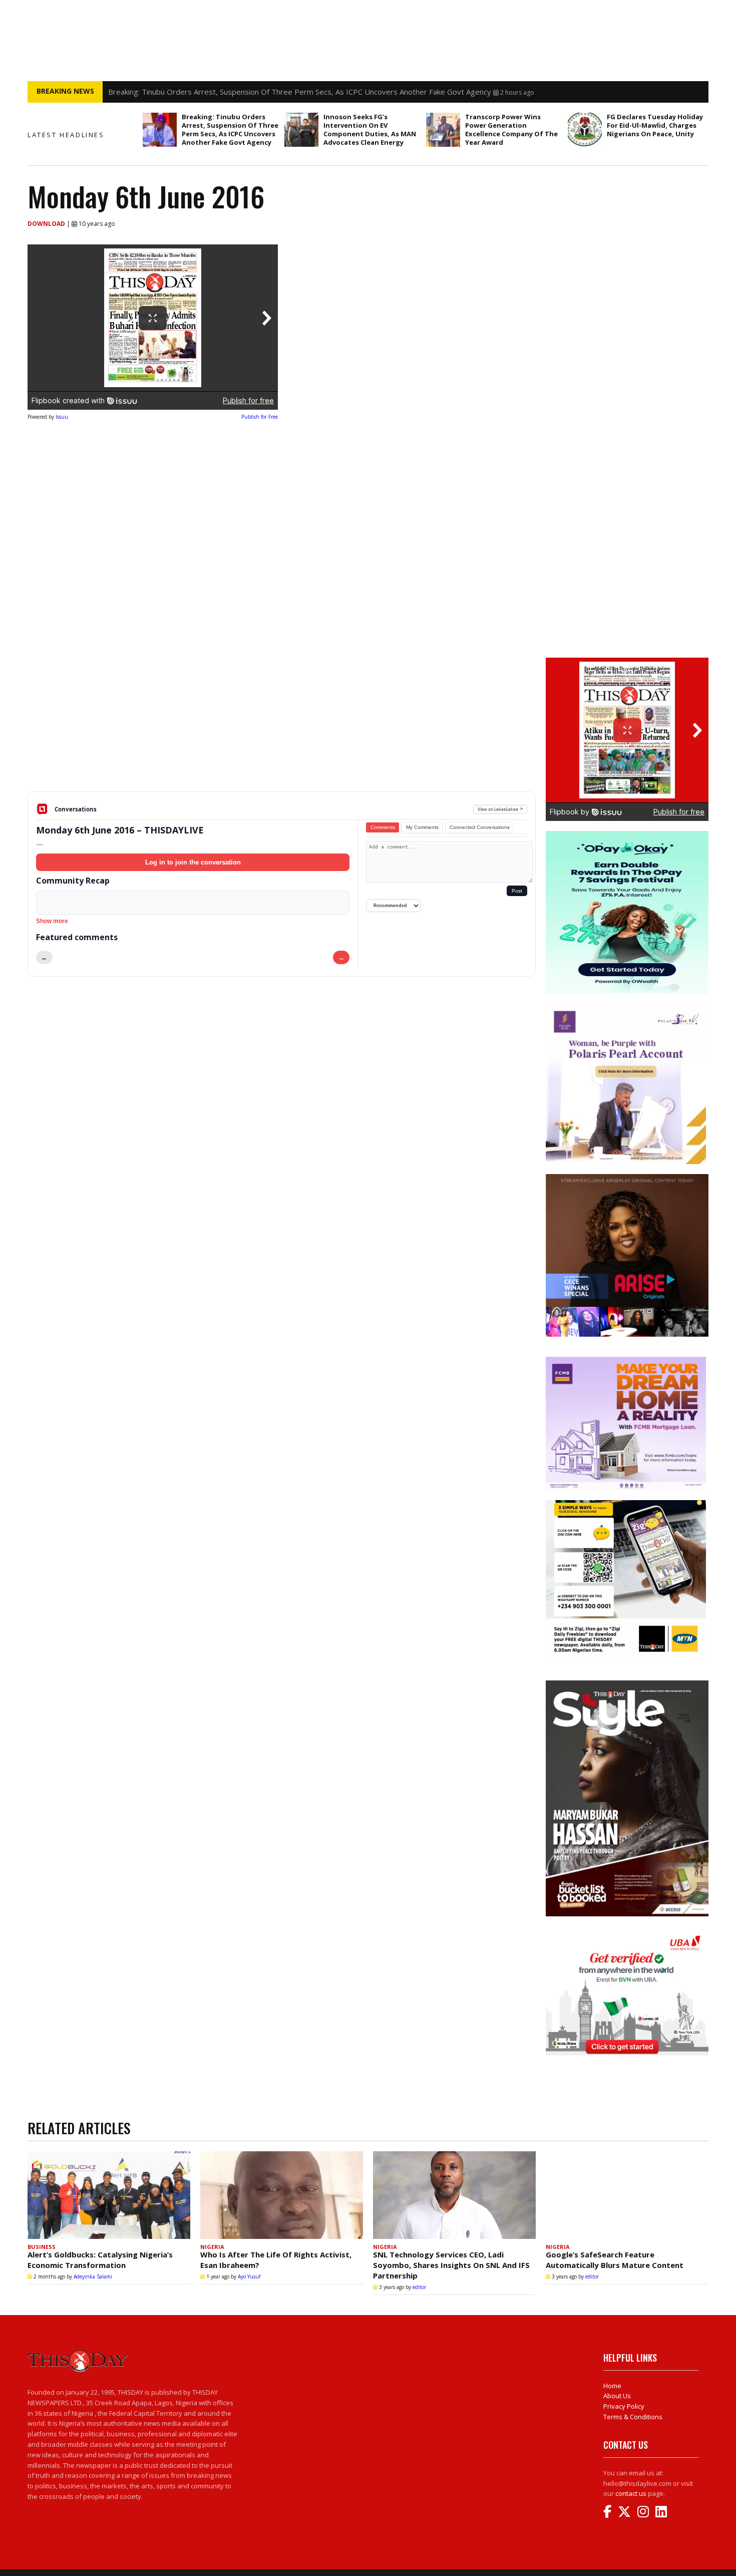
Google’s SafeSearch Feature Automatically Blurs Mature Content (615, 2260)
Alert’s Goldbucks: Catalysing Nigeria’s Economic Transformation (100, 2260)
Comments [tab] (383, 827)
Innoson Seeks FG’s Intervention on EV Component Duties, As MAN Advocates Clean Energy (370, 129)
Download (47, 224)
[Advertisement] (282, 713)
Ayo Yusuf (249, 2276)
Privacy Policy (624, 2406)
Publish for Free (260, 417)
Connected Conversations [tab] (480, 827)
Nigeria (212, 2247)
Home (612, 2386)
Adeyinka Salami (93, 2276)
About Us (617, 2396)
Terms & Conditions (633, 2417)
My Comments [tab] (422, 827)
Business (42, 2247)
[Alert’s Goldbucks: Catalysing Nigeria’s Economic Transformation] (109, 2195)
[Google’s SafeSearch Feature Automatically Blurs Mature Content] (627, 2195)
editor (419, 2287)
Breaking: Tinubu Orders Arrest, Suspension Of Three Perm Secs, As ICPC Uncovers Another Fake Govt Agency (230, 129)
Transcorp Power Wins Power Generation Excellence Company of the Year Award (511, 129)
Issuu (62, 417)
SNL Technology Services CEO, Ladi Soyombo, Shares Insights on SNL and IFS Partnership (451, 2265)
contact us (631, 2493)
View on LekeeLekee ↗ (500, 809)
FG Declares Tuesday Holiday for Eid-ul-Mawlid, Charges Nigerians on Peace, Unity (655, 125)
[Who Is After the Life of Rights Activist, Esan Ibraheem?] (282, 2195)
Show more (52, 921)
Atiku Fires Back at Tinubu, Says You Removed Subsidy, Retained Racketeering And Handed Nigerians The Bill (296, 92)
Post (517, 891)
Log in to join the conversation (193, 862)
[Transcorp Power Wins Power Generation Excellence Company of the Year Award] (443, 130)
